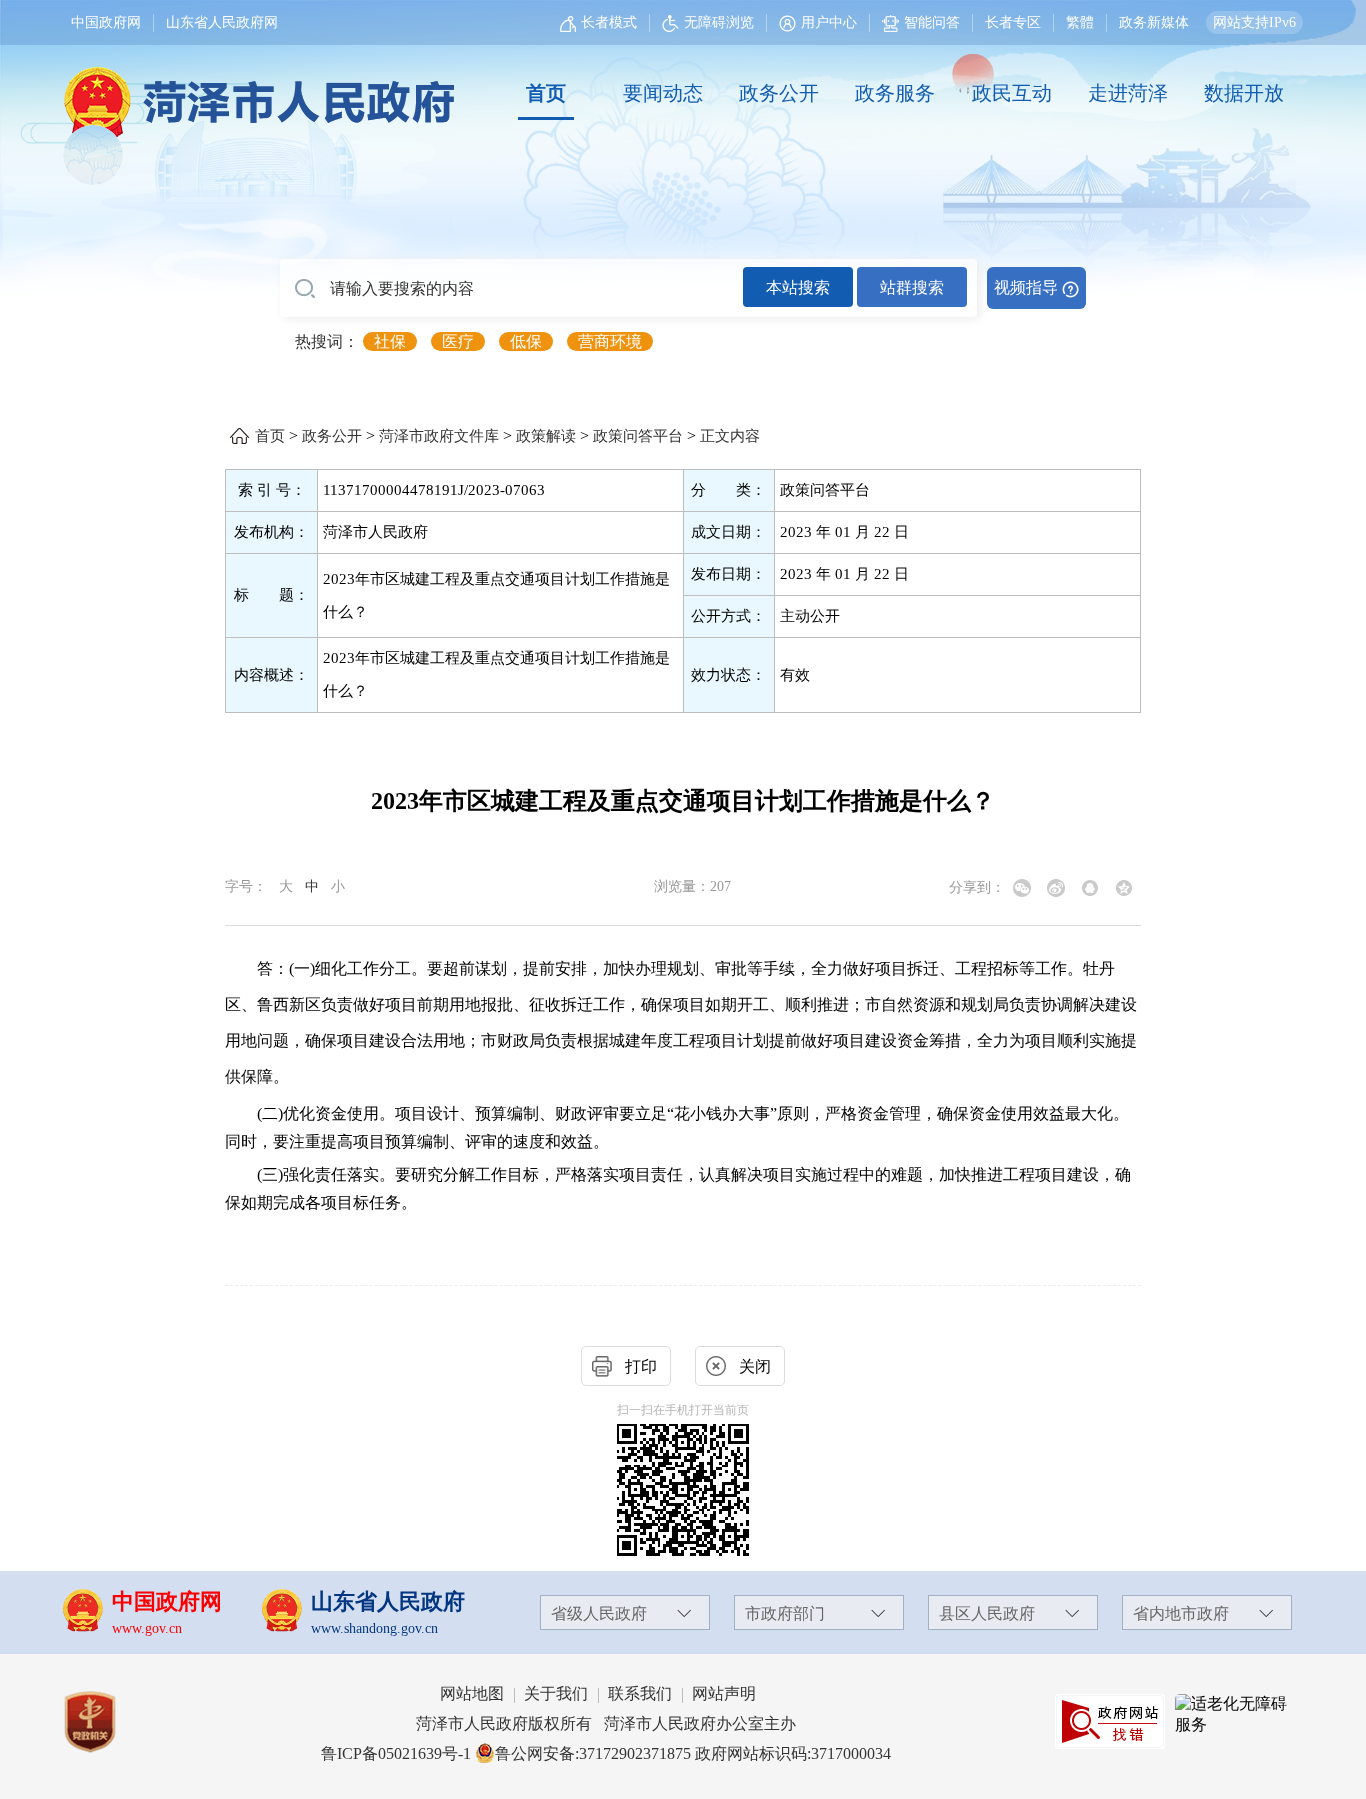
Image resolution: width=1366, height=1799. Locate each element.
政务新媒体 (1154, 22)
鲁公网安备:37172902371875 (593, 1753)
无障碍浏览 (719, 22)
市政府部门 (785, 1613)
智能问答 (932, 22)
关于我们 (556, 1693)
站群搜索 (912, 287)
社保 (390, 341)
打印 (641, 1366)
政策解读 (546, 436)
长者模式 (609, 22)
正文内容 (730, 436)
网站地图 (472, 1693)
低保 (526, 341)
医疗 (458, 341)
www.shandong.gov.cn (374, 1628)
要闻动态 (663, 93)
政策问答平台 (638, 436)
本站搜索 (798, 287)
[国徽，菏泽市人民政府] (255, 92)
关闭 (755, 1366)
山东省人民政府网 (222, 22)
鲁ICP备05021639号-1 (396, 1753)
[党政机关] (109, 1722)
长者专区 (1013, 22)
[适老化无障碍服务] (1235, 1715)
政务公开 (779, 93)
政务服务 (895, 93)
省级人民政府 (599, 1613)
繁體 (1080, 22)
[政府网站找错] (1110, 1721)
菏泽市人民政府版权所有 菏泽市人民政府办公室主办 (606, 1723)
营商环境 (610, 341)
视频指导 (1026, 287)
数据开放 (1244, 93)
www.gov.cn (147, 1628)
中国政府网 (106, 22)
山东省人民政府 (388, 1601)
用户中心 (829, 22)
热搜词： (327, 341)
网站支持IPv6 (1254, 22)
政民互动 (1012, 93)
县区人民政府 (987, 1613)
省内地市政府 (1181, 1613)
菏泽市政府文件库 (439, 436)
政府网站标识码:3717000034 (793, 1753)
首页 (546, 93)
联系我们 (640, 1693)
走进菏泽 (1128, 93)
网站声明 (724, 1693)
